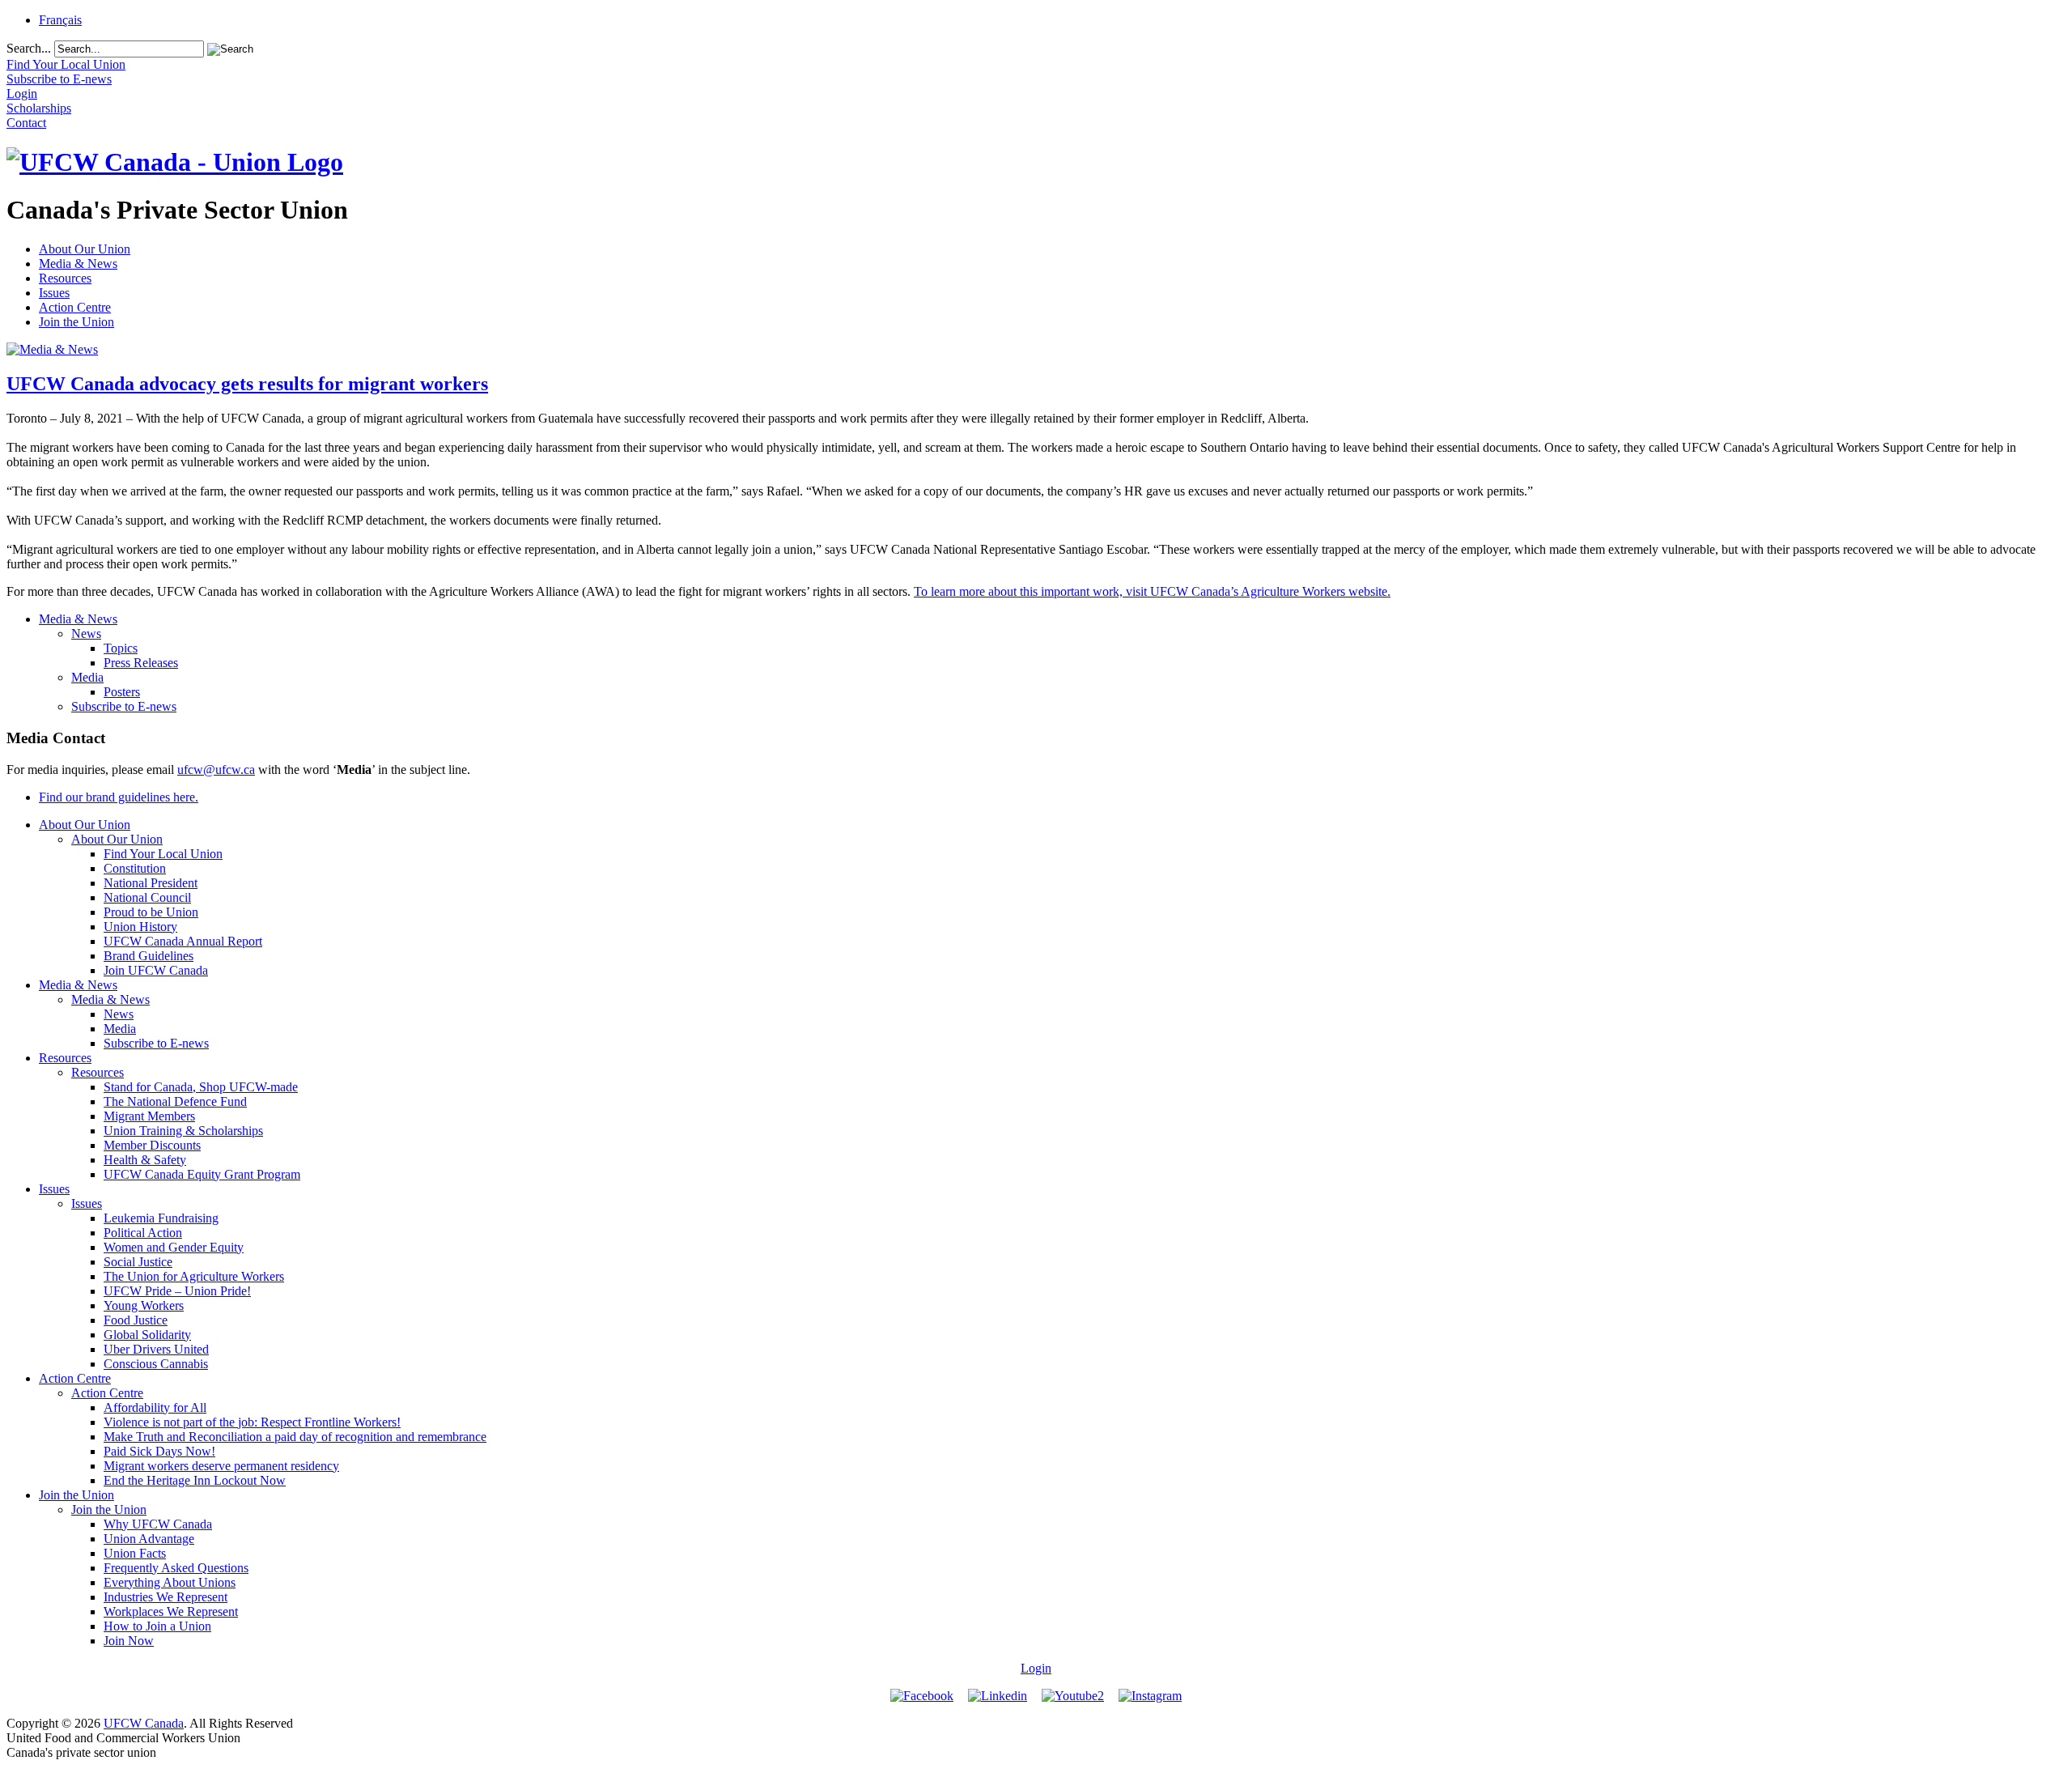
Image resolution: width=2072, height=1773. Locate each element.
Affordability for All (155, 1407)
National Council (147, 897)
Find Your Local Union (163, 854)
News (86, 634)
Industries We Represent (166, 1597)
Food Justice (136, 1320)
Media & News (78, 264)
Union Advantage (149, 1539)
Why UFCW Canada (158, 1524)
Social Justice (138, 1262)
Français (60, 20)
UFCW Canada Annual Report (183, 941)
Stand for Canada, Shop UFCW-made (201, 1087)
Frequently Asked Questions (176, 1568)
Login (1036, 1668)
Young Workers (144, 1305)
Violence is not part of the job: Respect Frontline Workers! (252, 1422)
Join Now (129, 1641)
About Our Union (85, 249)
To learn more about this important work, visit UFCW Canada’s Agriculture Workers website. (1152, 591)
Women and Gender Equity (174, 1247)
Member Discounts (152, 1145)
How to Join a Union (157, 1626)
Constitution (135, 868)
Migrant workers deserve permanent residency (221, 1466)
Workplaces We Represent (171, 1611)
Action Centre (75, 307)
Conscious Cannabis (156, 1364)
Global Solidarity (147, 1335)
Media (87, 677)
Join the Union (76, 322)
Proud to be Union (151, 912)
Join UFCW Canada (156, 970)
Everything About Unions (170, 1582)
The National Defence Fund (175, 1101)
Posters (122, 692)
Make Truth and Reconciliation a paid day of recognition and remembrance (295, 1437)
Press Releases (141, 663)
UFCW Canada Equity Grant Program (202, 1174)
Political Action (143, 1233)
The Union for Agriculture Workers (194, 1276)
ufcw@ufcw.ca (216, 770)
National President (151, 883)
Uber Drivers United (156, 1349)
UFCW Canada (144, 1723)
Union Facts (135, 1553)
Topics (121, 648)
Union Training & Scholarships (183, 1131)
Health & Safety (145, 1160)
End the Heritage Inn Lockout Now (195, 1480)
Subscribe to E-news (124, 706)
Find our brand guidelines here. (119, 797)
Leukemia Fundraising (161, 1218)
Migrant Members (149, 1116)
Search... (29, 48)
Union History (140, 927)
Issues (54, 293)
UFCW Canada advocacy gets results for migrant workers (247, 384)
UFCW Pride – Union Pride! (177, 1291)
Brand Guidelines (149, 956)
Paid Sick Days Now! (159, 1451)
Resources (65, 278)
